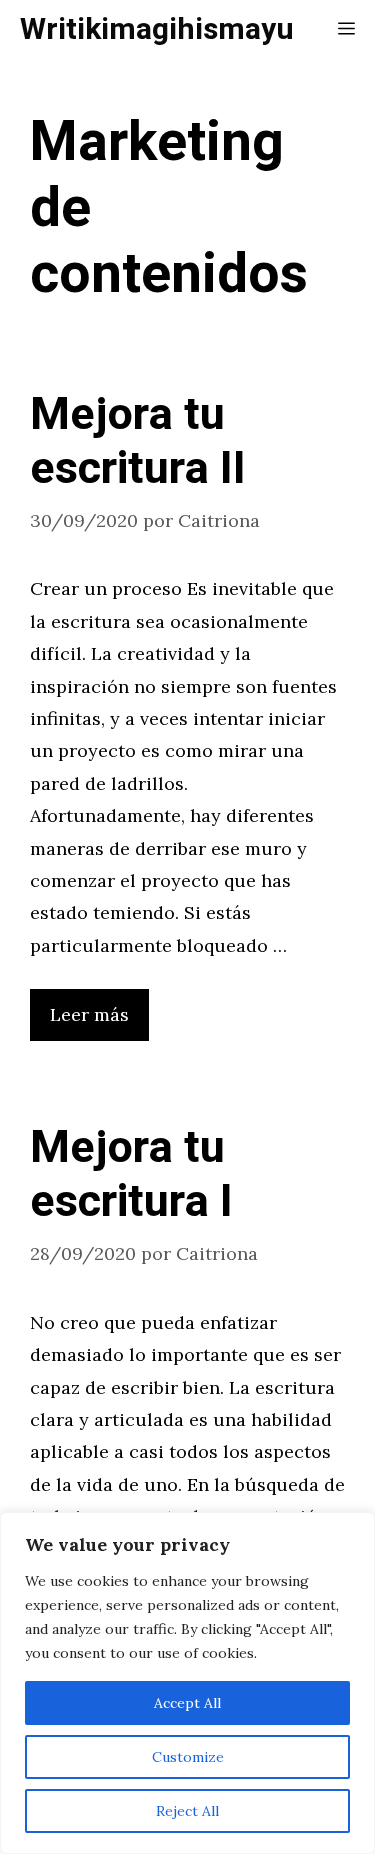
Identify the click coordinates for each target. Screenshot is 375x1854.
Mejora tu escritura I (131, 1175)
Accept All (187, 1703)
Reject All (187, 1811)
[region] (187, 1683)
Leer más (89, 1014)
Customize (188, 1757)
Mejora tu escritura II (138, 442)
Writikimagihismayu (157, 30)
